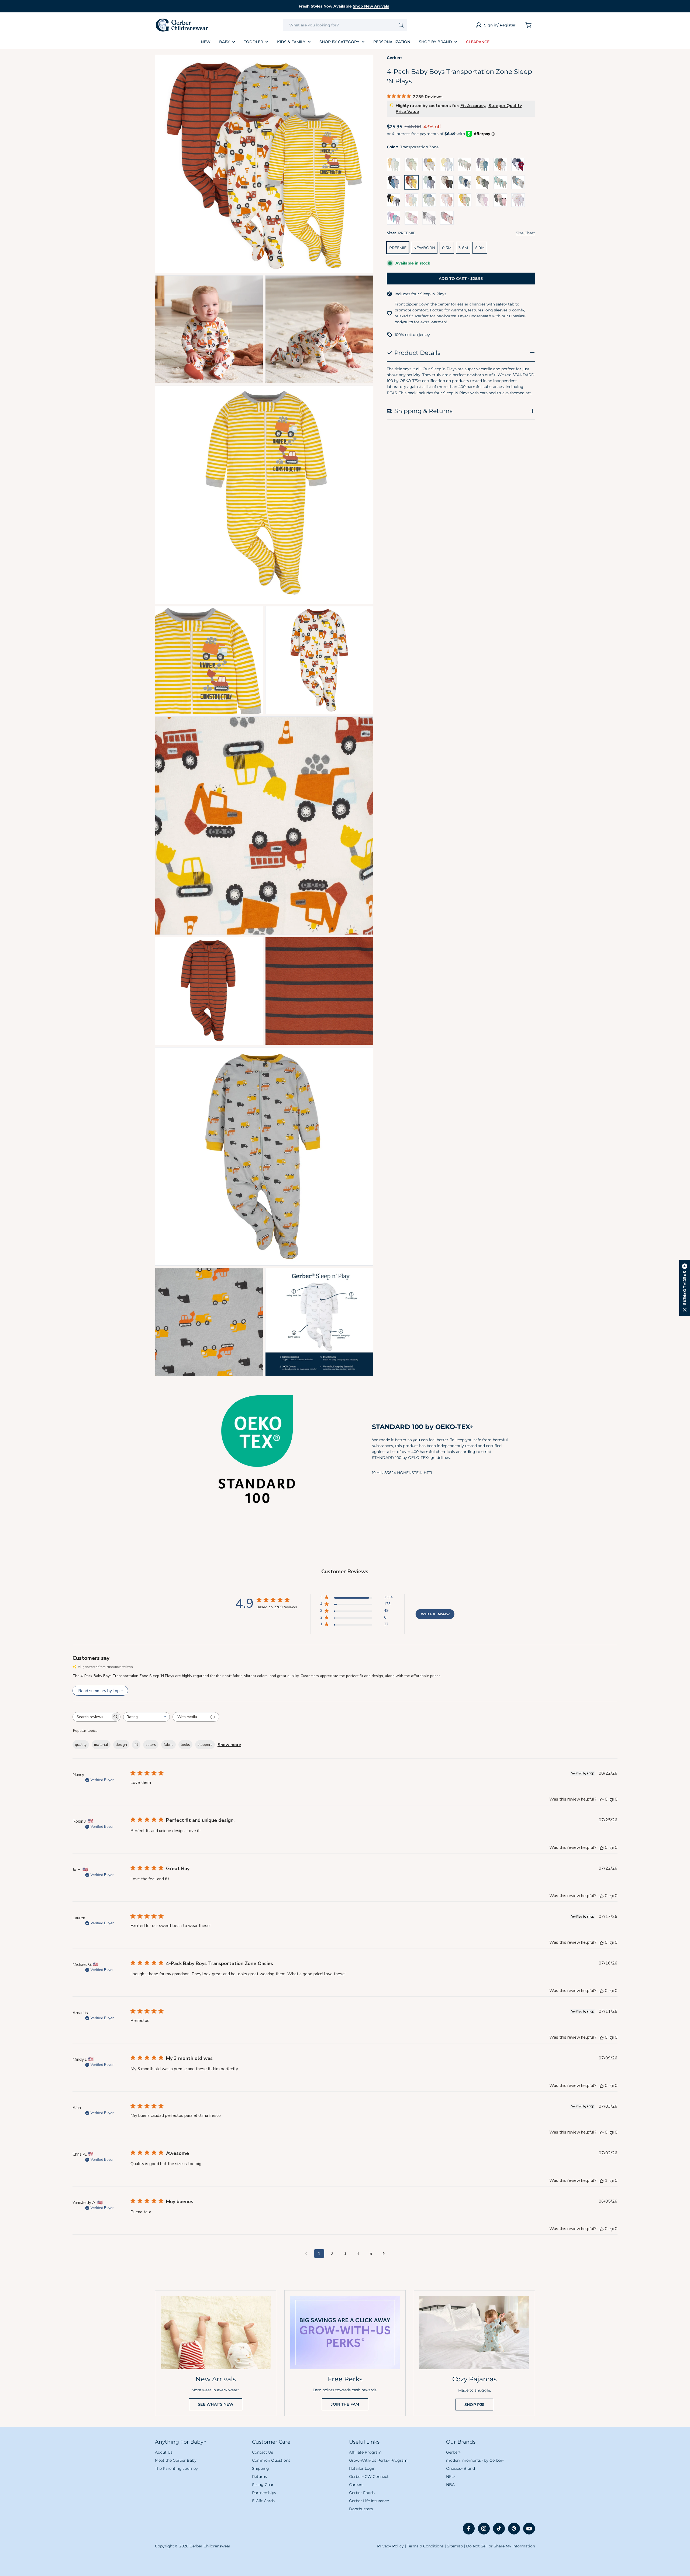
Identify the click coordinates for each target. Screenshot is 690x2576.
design (121, 1745)
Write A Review (435, 1614)
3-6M (463, 248)
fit (136, 1745)
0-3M (447, 248)
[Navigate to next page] (384, 2254)
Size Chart (525, 233)
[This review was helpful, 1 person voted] (602, 2180)
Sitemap (455, 2546)
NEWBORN (424, 248)
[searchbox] (92, 1717)
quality (81, 1745)
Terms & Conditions (425, 2546)
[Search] (401, 25)
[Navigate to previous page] (306, 2254)
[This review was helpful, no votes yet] (602, 1799)
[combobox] (345, 25)
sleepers (205, 1745)
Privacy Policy (390, 2546)
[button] (685, 1288)
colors (151, 1745)
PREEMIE (398, 248)
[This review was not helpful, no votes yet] (612, 1799)
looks (185, 1745)
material (101, 1745)
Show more (229, 1745)
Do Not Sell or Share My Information (501, 2546)
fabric (168, 1745)
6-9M (480, 248)
